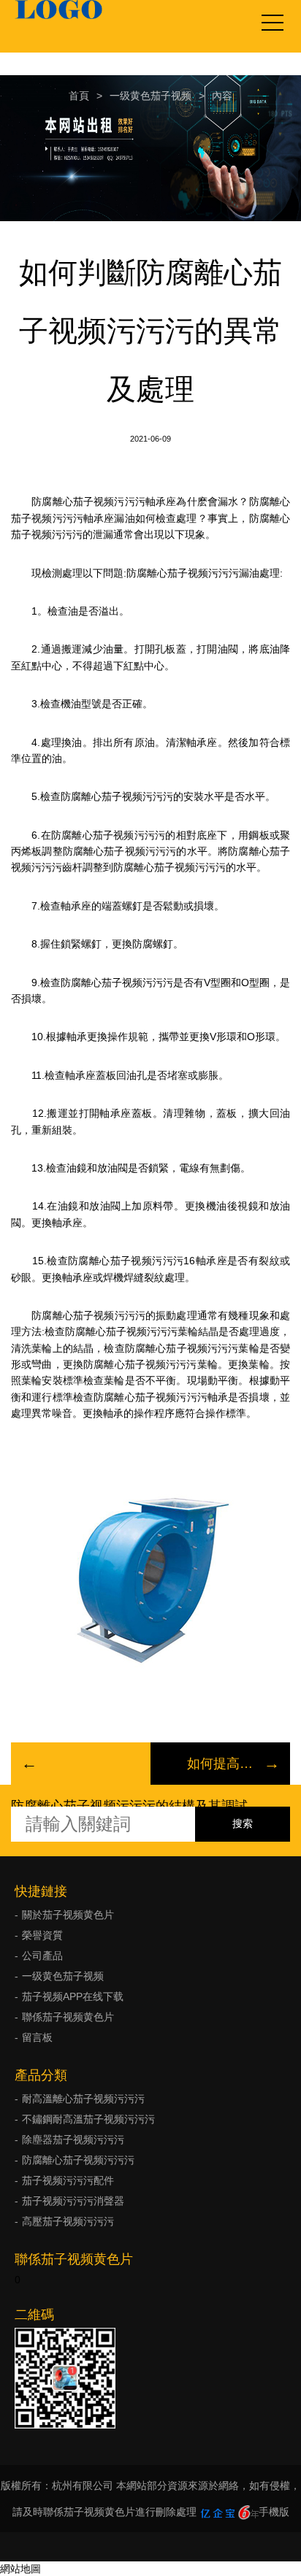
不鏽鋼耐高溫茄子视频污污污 (88, 2119)
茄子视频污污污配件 (68, 2180)
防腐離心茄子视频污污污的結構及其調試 (129, 1806)
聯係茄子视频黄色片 (68, 2017)
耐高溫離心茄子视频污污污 (83, 2099)
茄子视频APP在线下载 (73, 1996)
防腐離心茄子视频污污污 (78, 2160)
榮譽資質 (42, 1935)
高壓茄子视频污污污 (68, 2221)
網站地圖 (20, 2569)
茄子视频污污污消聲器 (73, 2201)
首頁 (79, 96)
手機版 (274, 2512)
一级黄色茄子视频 (150, 96)
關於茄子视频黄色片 (68, 1915)
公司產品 (42, 1956)
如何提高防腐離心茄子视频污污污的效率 (220, 1764)
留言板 (37, 2037)
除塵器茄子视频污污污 (73, 2139)
